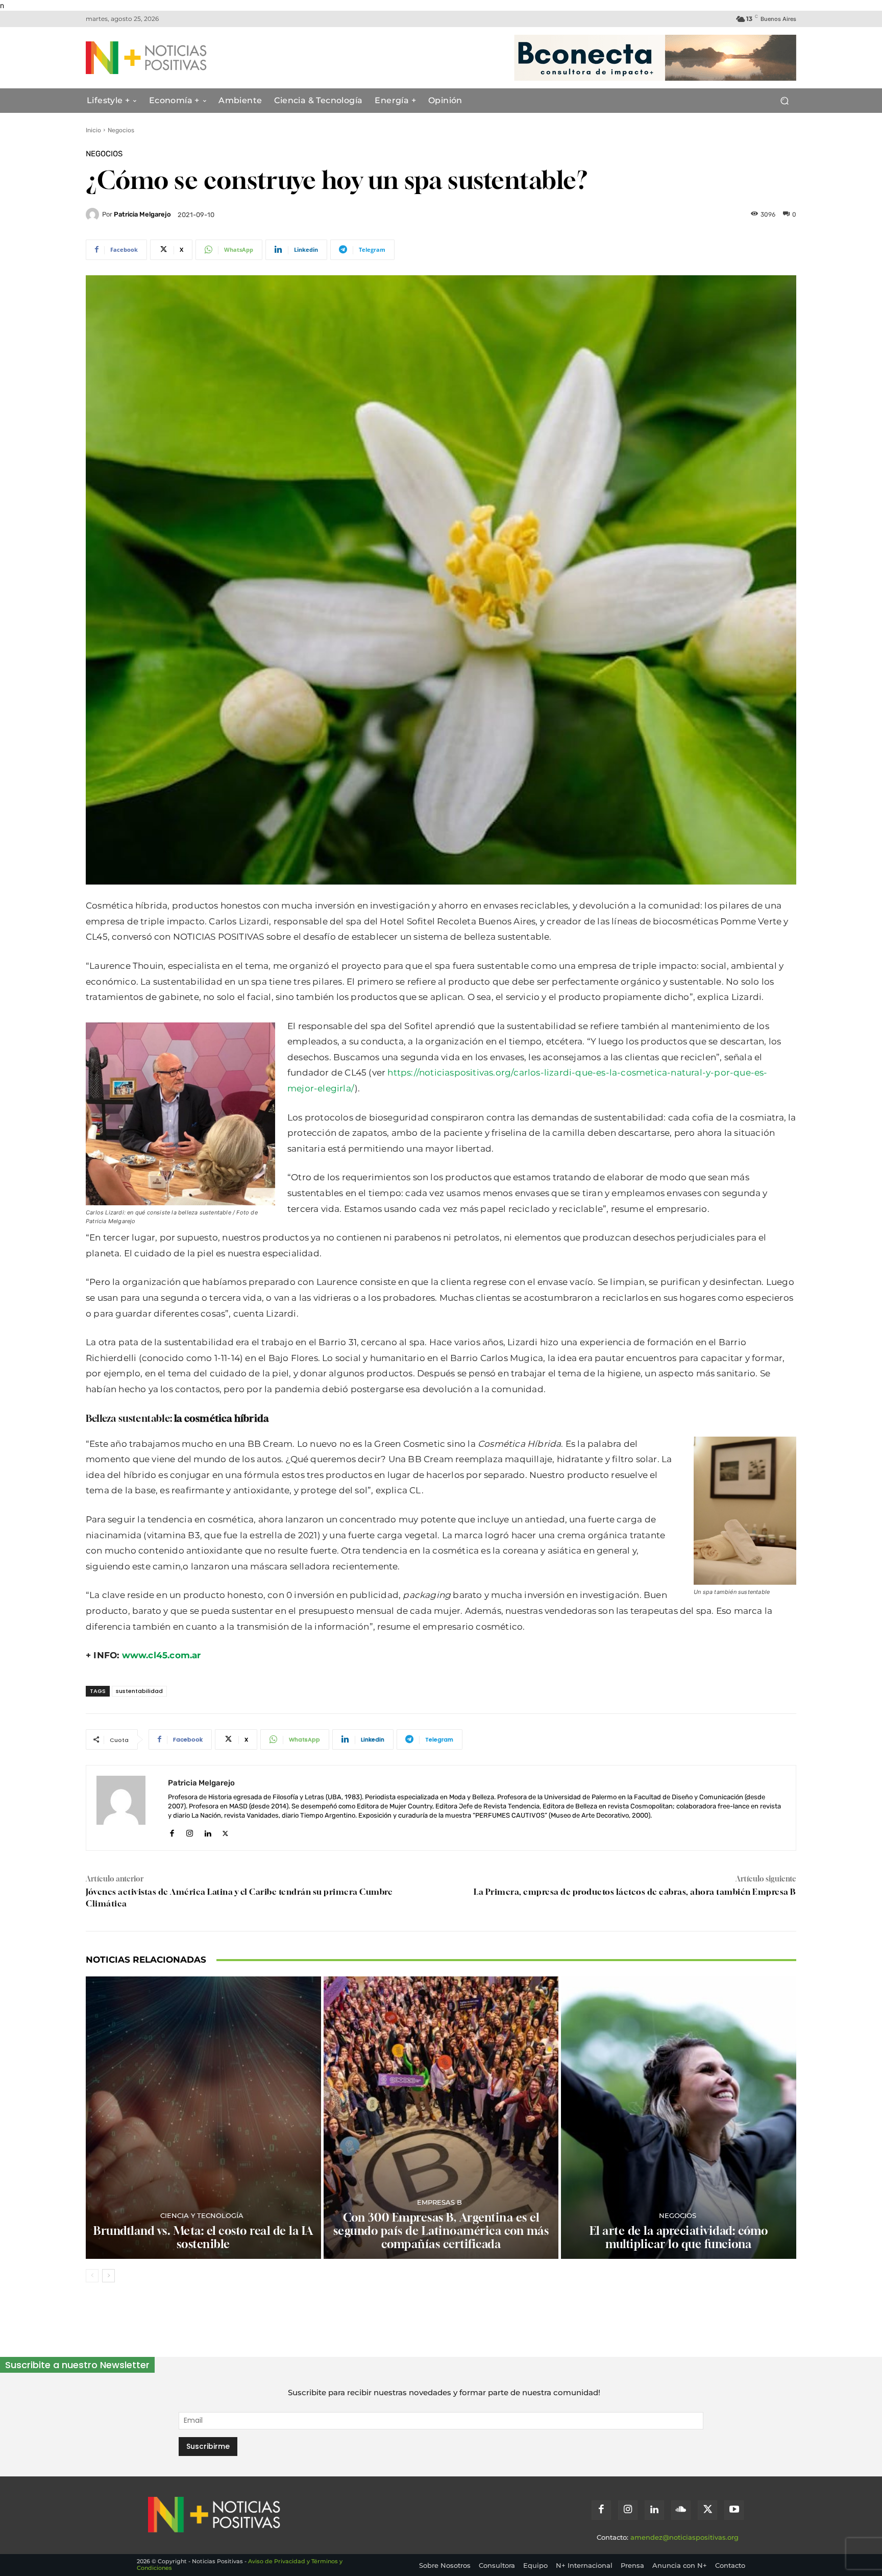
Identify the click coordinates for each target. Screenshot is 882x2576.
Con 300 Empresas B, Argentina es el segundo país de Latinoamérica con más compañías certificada (441, 2231)
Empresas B (439, 2202)
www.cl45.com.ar (162, 1655)
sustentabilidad (139, 1691)
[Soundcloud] (681, 2510)
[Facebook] (172, 1831)
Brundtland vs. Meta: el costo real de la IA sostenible (203, 2237)
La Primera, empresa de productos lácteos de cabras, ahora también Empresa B (635, 1892)
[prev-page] (92, 2276)
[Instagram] (190, 1831)
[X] (225, 1831)
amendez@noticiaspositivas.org (684, 2537)
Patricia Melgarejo (142, 214)
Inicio (93, 130)
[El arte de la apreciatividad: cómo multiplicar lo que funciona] (679, 2118)
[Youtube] (734, 2510)
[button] (784, 101)
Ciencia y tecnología (202, 2216)
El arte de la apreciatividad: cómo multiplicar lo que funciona (679, 2237)
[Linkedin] (207, 1831)
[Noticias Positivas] (184, 58)
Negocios (121, 130)
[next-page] (108, 2276)
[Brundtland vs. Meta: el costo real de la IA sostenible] (203, 2118)
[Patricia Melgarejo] (94, 214)
